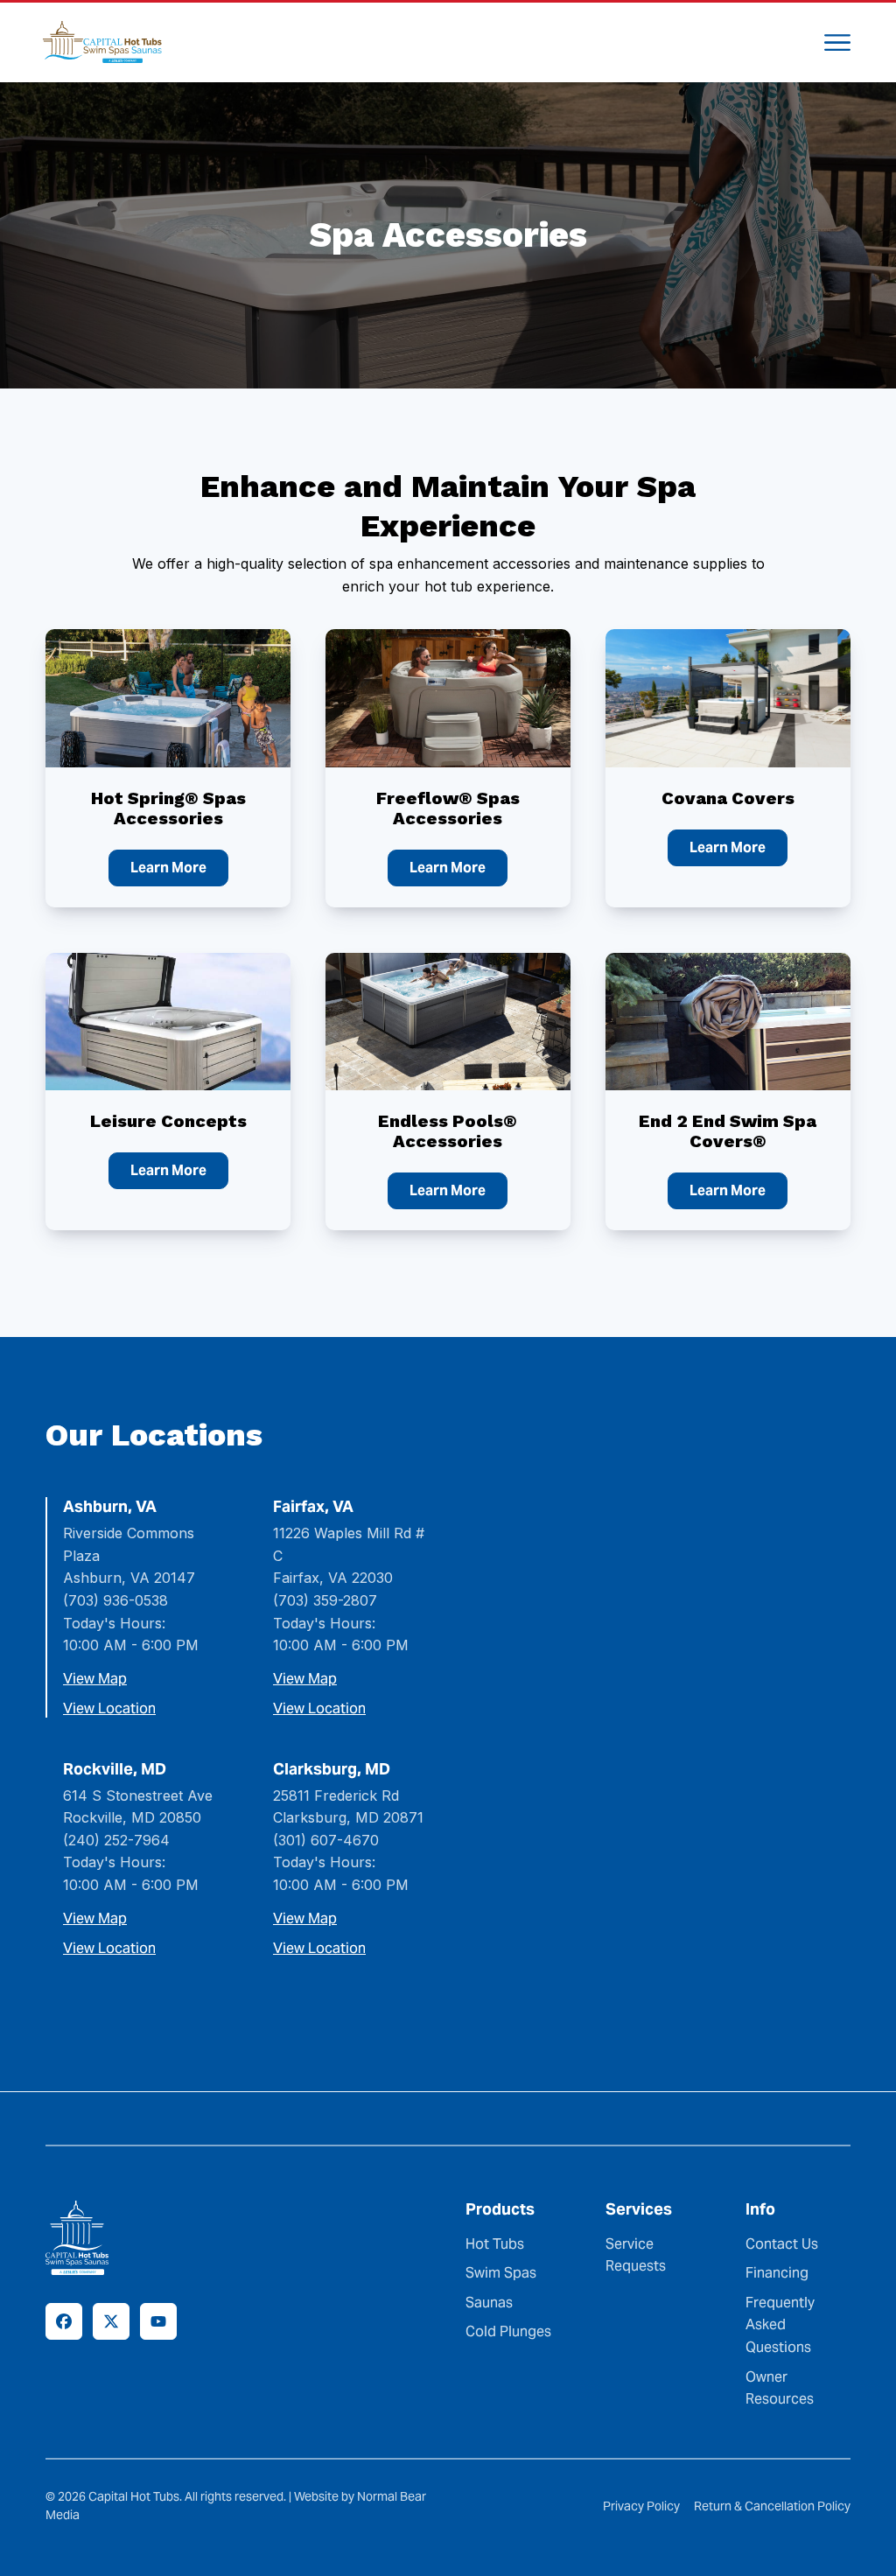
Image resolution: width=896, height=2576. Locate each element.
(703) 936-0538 (115, 1600)
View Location (109, 1709)
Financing (777, 2273)
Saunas (489, 2302)
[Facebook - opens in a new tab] (64, 2321)
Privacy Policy (641, 2506)
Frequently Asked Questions (780, 2324)
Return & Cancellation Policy (772, 2506)
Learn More (168, 868)
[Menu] (837, 42)
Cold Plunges (508, 2331)
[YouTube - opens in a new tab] (158, 2321)
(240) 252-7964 (116, 1840)
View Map (95, 1679)
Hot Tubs (495, 2243)
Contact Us (782, 2243)
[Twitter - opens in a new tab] (111, 2321)
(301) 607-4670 (326, 1840)
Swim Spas (501, 2273)
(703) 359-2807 (325, 1600)
